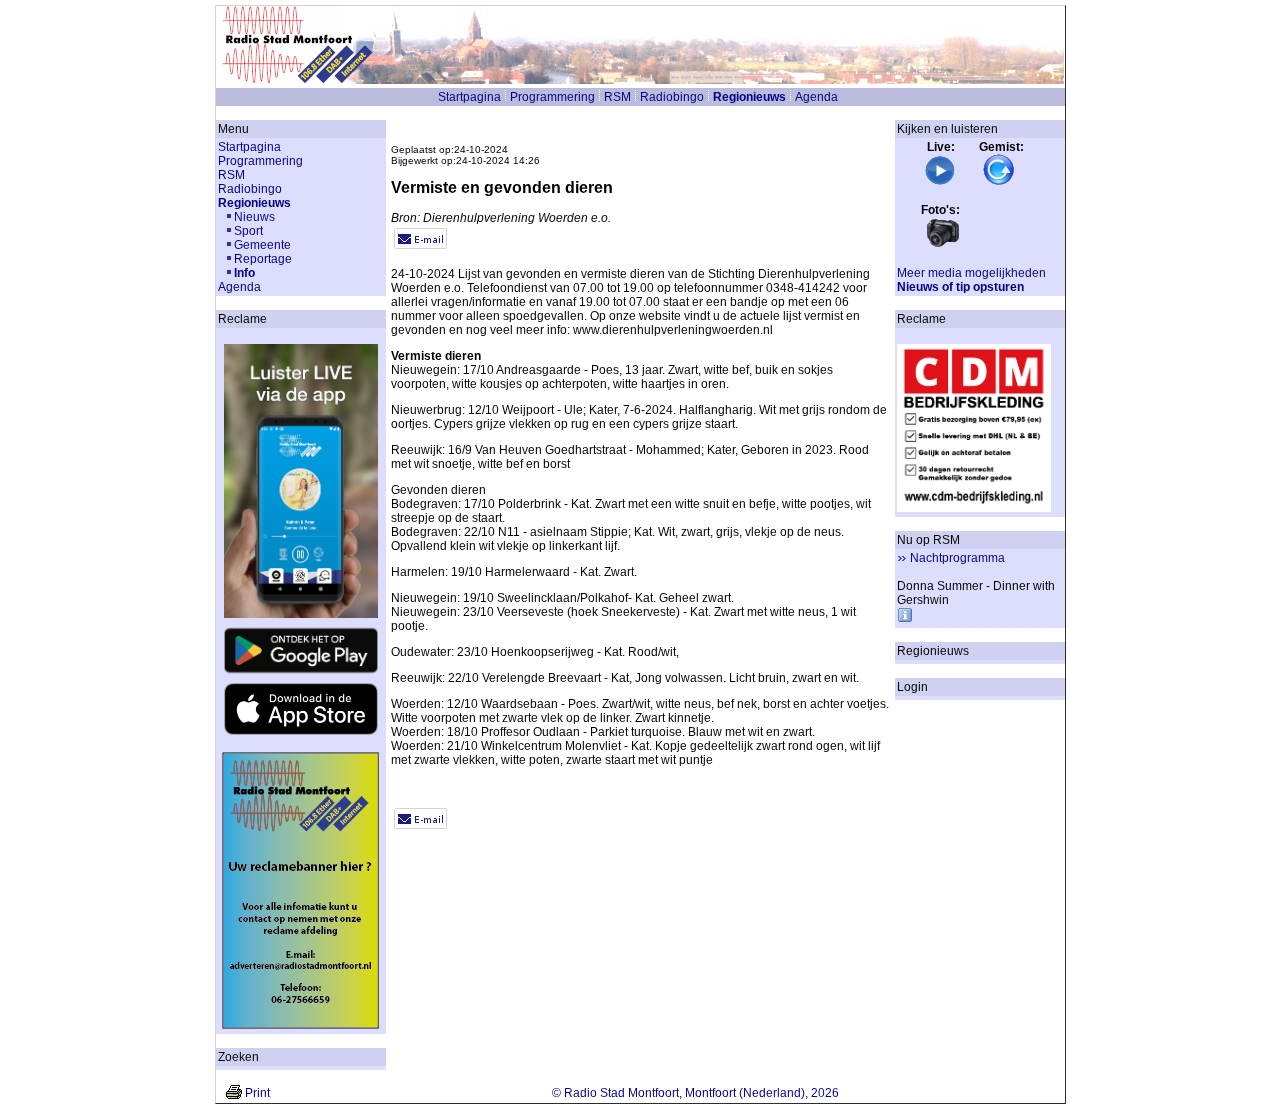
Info (244, 273)
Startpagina (469, 97)
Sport (248, 231)
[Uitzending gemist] (999, 182)
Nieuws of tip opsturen (960, 287)
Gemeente (262, 245)
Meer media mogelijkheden (971, 273)
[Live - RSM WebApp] (940, 182)
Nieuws (254, 217)
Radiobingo (672, 97)
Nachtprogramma (957, 558)
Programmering (552, 97)
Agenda (816, 97)
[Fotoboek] (943, 245)
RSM (617, 97)
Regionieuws (749, 97)
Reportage (263, 259)
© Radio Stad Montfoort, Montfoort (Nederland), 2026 (695, 1093)
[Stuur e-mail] (420, 245)
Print (257, 1093)
